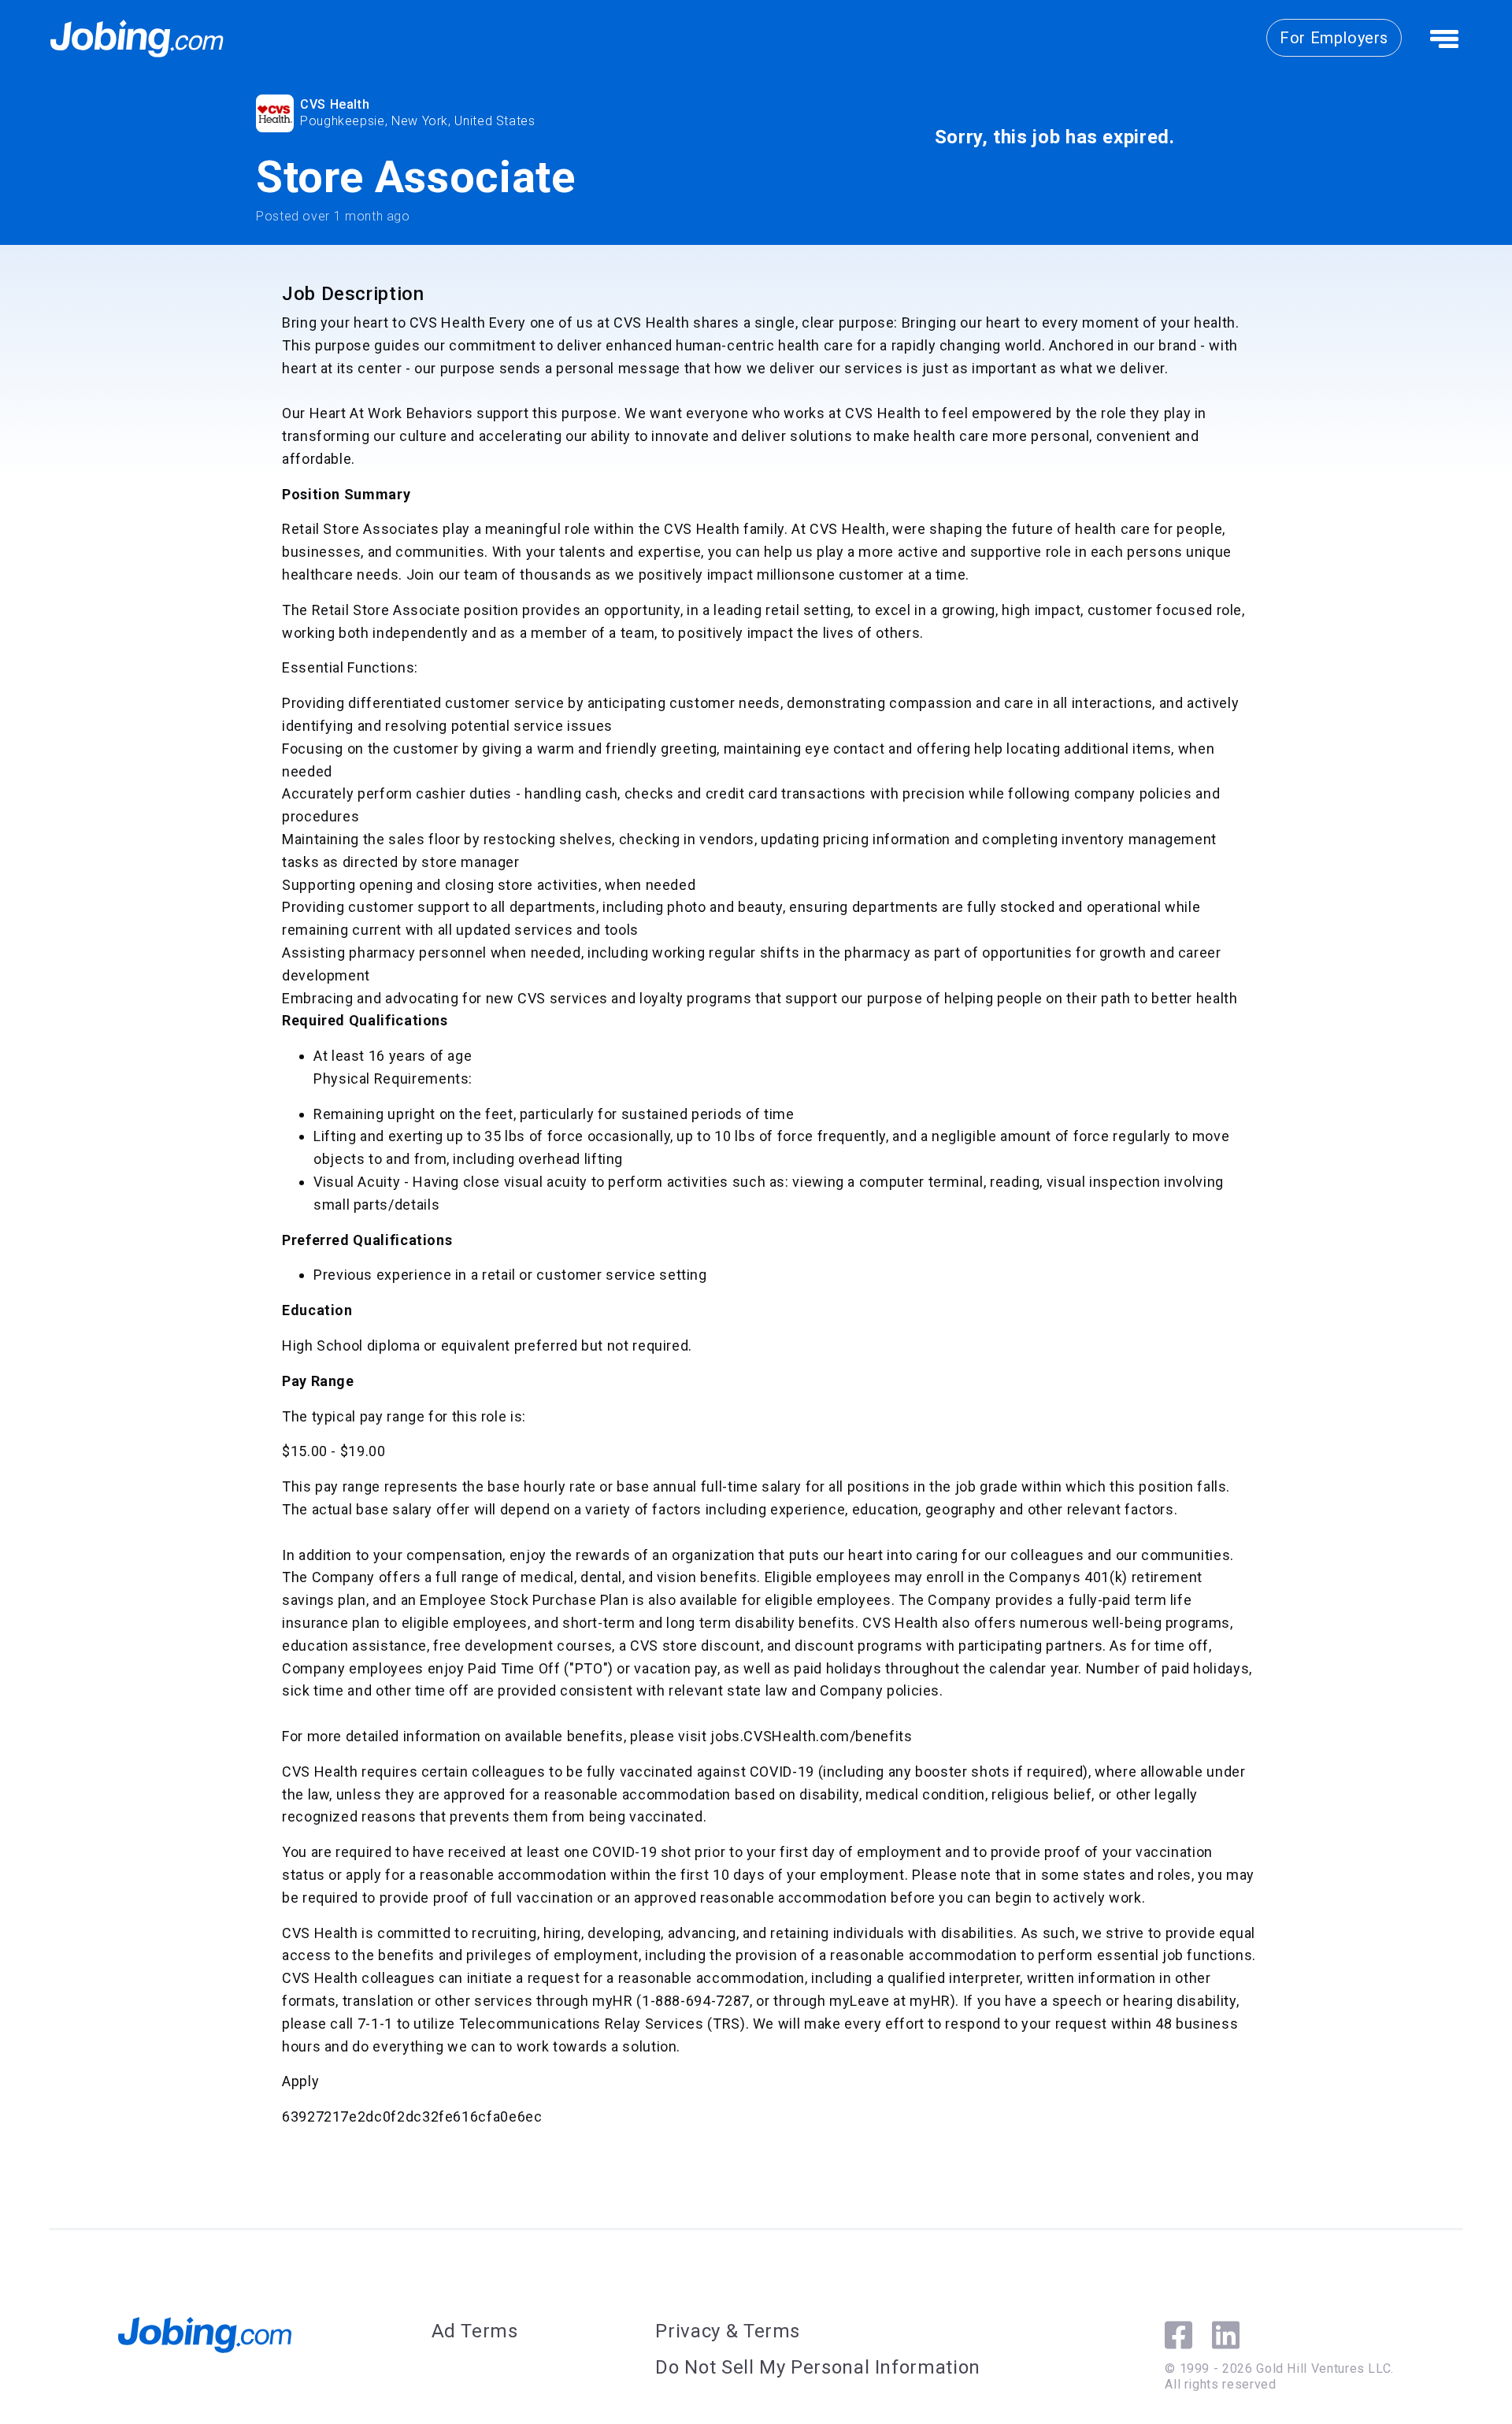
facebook (1178, 2335)
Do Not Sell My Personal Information (817, 2367)
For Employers (1334, 38)
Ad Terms (475, 2331)
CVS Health (335, 104)
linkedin (1226, 2335)
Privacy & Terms (728, 2331)
